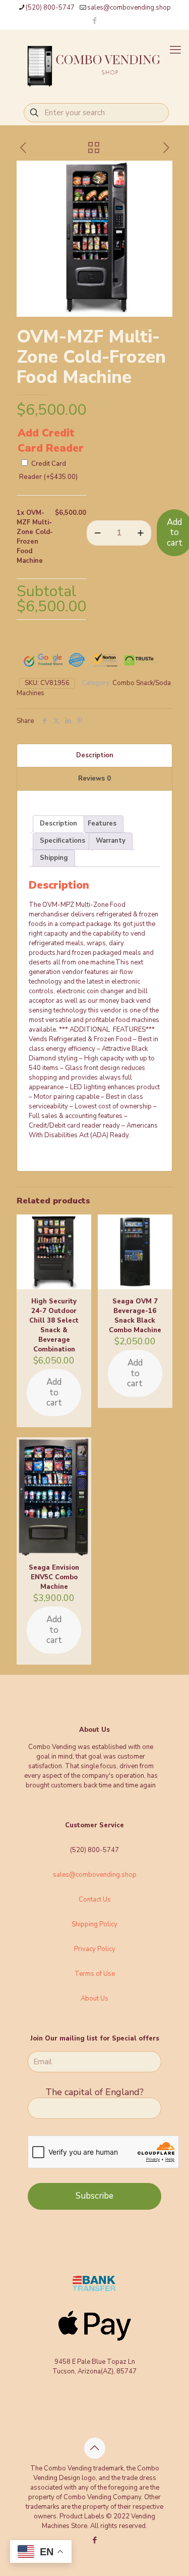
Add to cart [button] (54, 1392)
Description (95, 755)
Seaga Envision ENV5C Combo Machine (54, 1577)
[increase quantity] (140, 533)
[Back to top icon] (95, 2448)
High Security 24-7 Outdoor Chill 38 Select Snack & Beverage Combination (54, 1325)
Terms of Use (95, 1974)
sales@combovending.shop (129, 8)
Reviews (94, 779)
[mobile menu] (175, 50)
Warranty (111, 841)
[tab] (94, 756)
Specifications (62, 841)
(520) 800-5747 (50, 8)
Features (102, 823)
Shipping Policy (94, 1924)
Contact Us (95, 1900)
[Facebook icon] (95, 21)
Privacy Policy (95, 1949)
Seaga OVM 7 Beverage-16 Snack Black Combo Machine (135, 1316)
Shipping (54, 858)
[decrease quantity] (98, 533)
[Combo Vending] (94, 65)
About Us (94, 1999)
